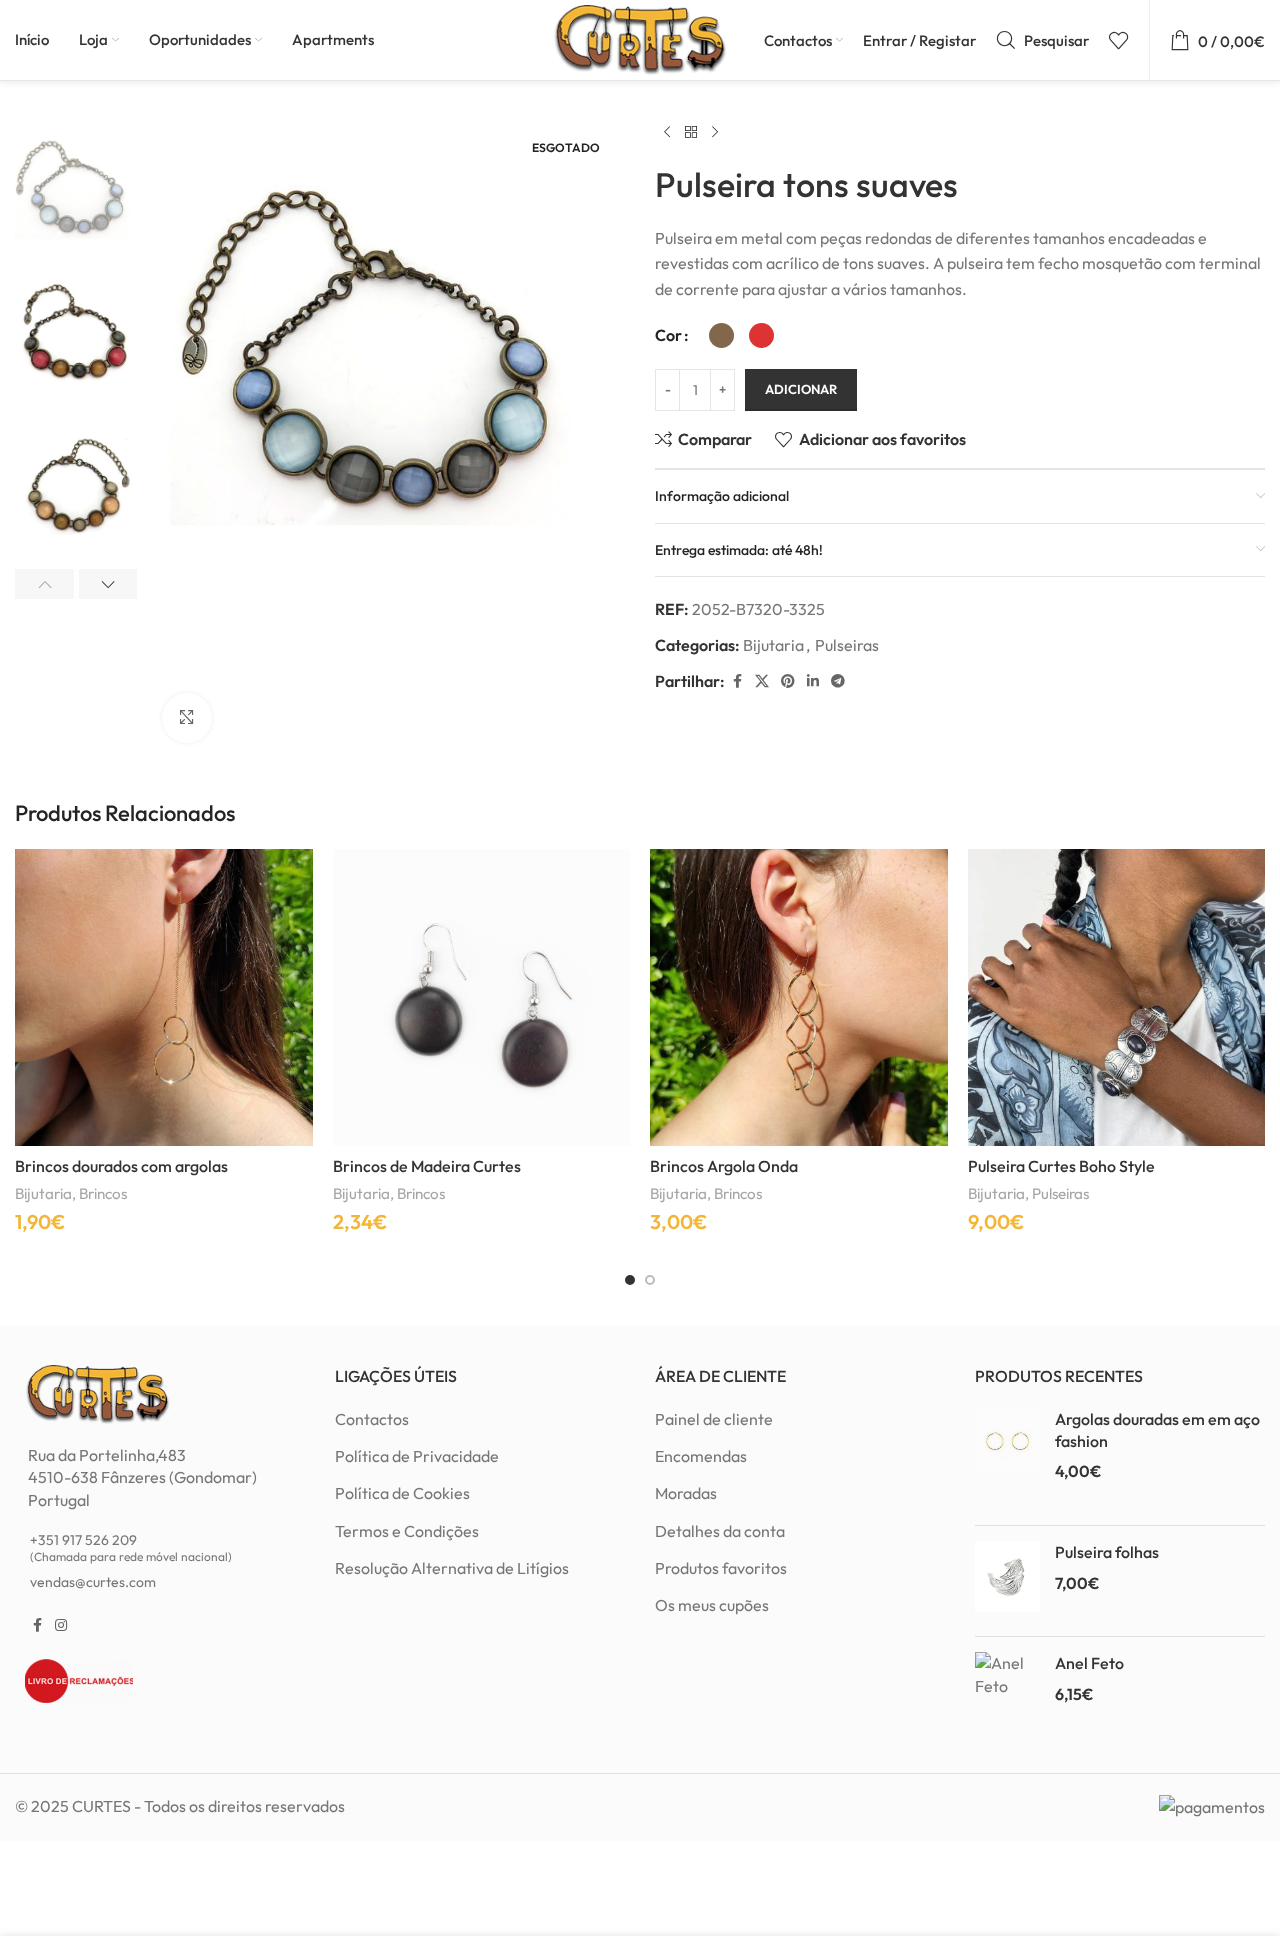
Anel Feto (1089, 1663)
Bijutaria (773, 645)
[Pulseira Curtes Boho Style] (1117, 998)
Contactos (372, 1419)
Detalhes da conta (720, 1531)
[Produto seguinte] (715, 133)
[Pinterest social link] (788, 681)
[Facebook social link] (737, 681)
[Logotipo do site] (639, 38)
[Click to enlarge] (187, 718)
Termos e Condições (407, 1531)
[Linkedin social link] (813, 681)
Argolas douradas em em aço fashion (1157, 1430)
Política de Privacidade (417, 1456)
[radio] (721, 335)
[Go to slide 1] (630, 1280)
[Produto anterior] (667, 133)
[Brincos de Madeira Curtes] (482, 998)
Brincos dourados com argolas (121, 1166)
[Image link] (97, 1392)
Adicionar (801, 389)
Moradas (686, 1493)
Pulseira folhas (1107, 1552)
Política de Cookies (402, 1493)
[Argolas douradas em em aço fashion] (1007, 1459)
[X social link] (762, 681)
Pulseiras (847, 645)
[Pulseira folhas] (1007, 1581)
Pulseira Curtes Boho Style (1061, 1166)
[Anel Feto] (1007, 1692)
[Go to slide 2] (650, 1280)
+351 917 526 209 (131, 1547)
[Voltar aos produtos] (691, 133)
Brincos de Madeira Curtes (427, 1166)
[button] (44, 584)
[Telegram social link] (838, 681)
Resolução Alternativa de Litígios (452, 1568)
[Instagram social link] (61, 1625)
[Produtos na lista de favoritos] (1119, 40)
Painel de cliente (714, 1419)
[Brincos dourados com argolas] (164, 998)
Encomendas (701, 1456)
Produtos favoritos (721, 1568)
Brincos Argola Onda (724, 1166)
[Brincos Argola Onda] (799, 998)
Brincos (103, 1193)
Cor (668, 335)
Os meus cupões (712, 1605)
